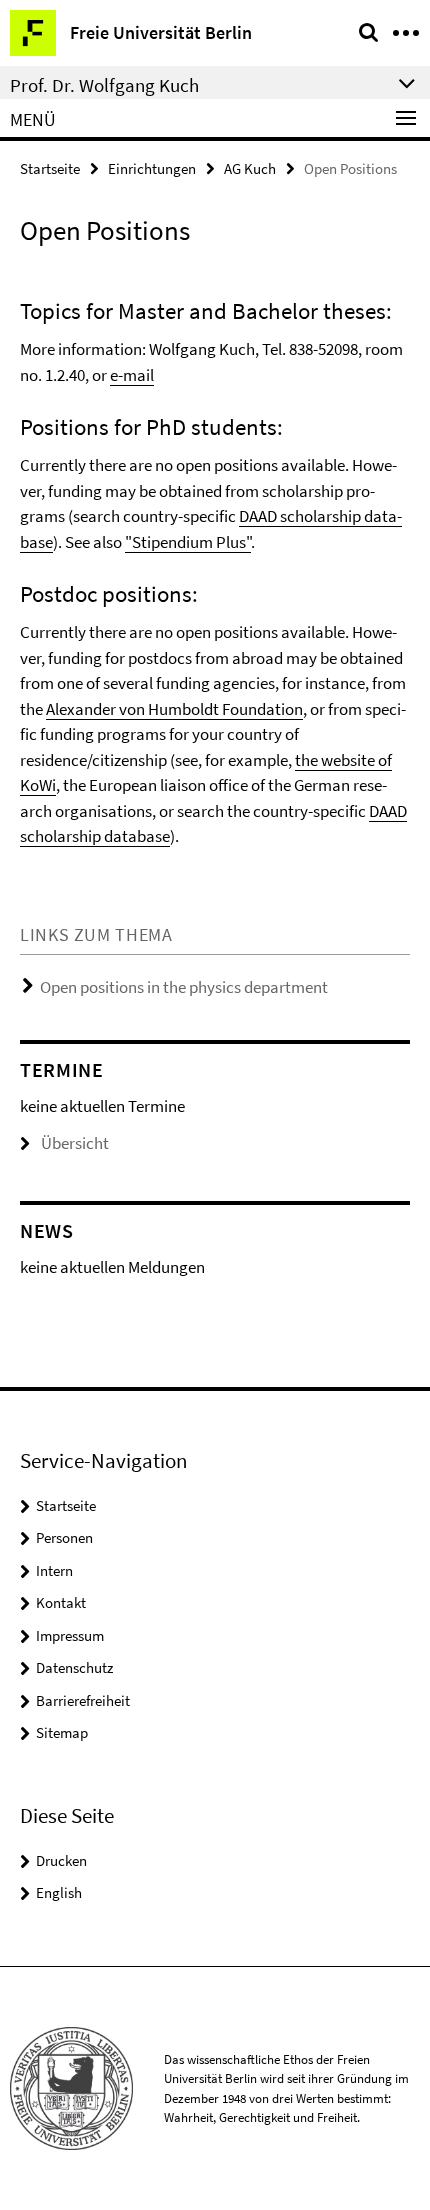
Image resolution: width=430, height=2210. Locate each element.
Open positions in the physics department (184, 987)
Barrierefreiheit (83, 1700)
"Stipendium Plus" (188, 542)
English (59, 1892)
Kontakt (61, 1602)
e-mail (132, 375)
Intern (54, 1570)
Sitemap (62, 1732)
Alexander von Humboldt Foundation (174, 709)
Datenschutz (74, 1667)
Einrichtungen (152, 168)
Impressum (70, 1635)
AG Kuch (250, 168)
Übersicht (75, 1143)
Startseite (50, 168)
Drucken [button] (61, 1860)
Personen (64, 1537)
